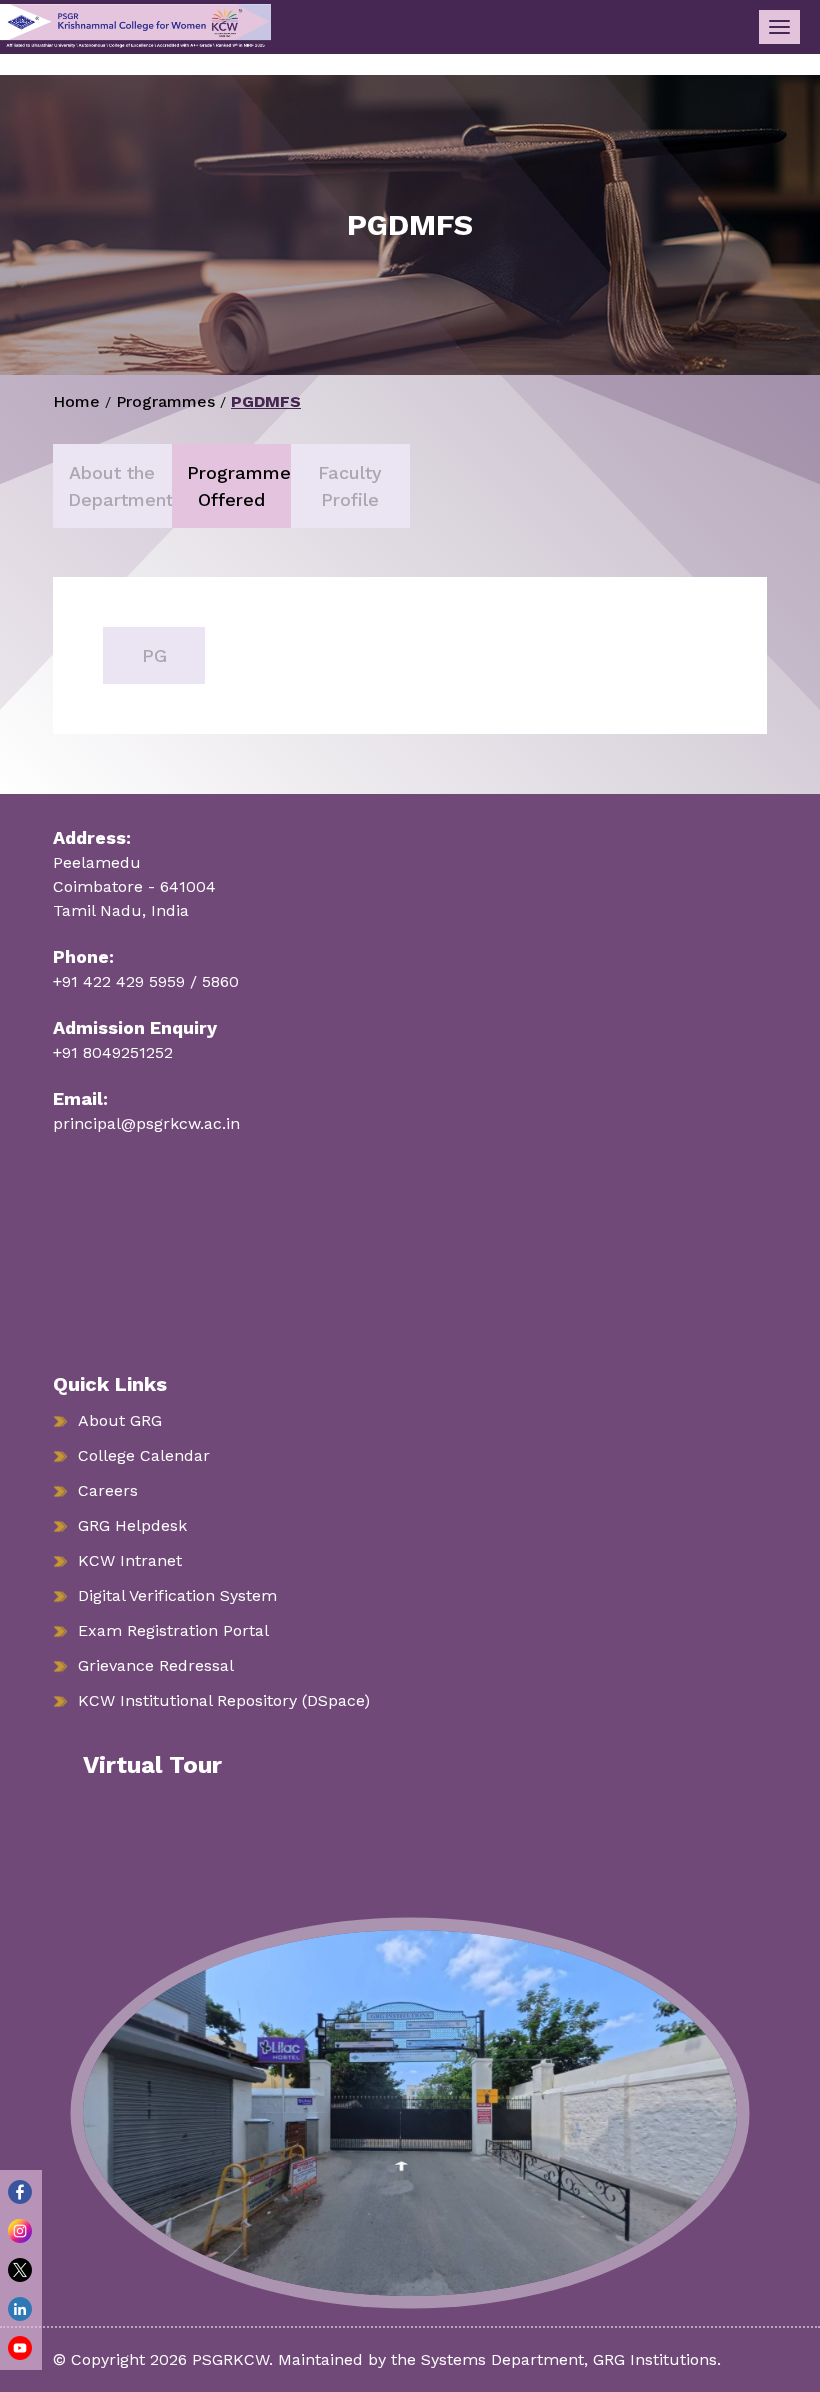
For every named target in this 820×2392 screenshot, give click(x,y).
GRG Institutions (655, 2359)
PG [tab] (154, 655)
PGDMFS (266, 401)
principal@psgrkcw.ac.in (146, 1123)
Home (76, 401)
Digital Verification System (177, 1595)
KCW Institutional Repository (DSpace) (224, 1700)
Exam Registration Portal (173, 1630)
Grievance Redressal (156, 1665)
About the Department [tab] (120, 486)
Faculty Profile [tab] (350, 486)
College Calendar (144, 1455)
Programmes (165, 401)
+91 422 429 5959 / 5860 (146, 981)
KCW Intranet (130, 1560)
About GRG (120, 1420)
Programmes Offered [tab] (239, 486)
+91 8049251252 (113, 1052)
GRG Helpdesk (132, 1525)
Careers (108, 1490)
